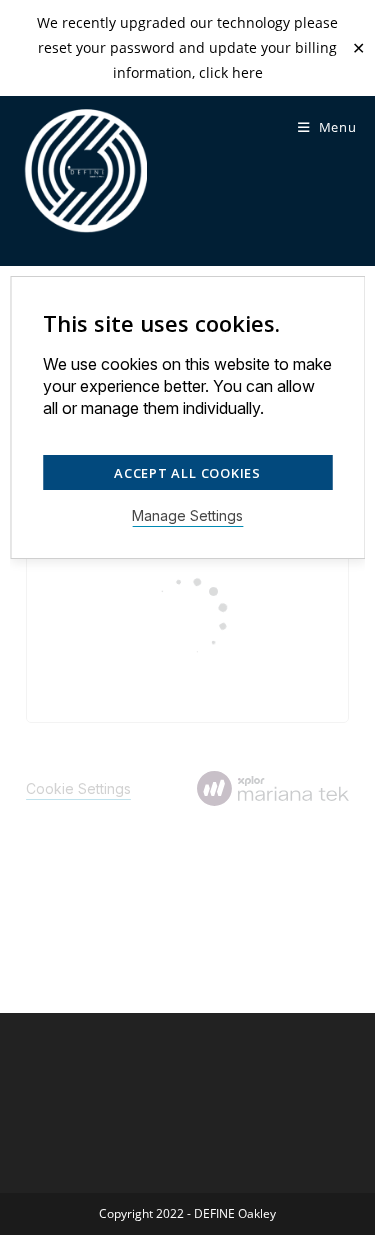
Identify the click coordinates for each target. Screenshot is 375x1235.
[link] (83, 171)
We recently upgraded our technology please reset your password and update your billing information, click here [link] (187, 47)
